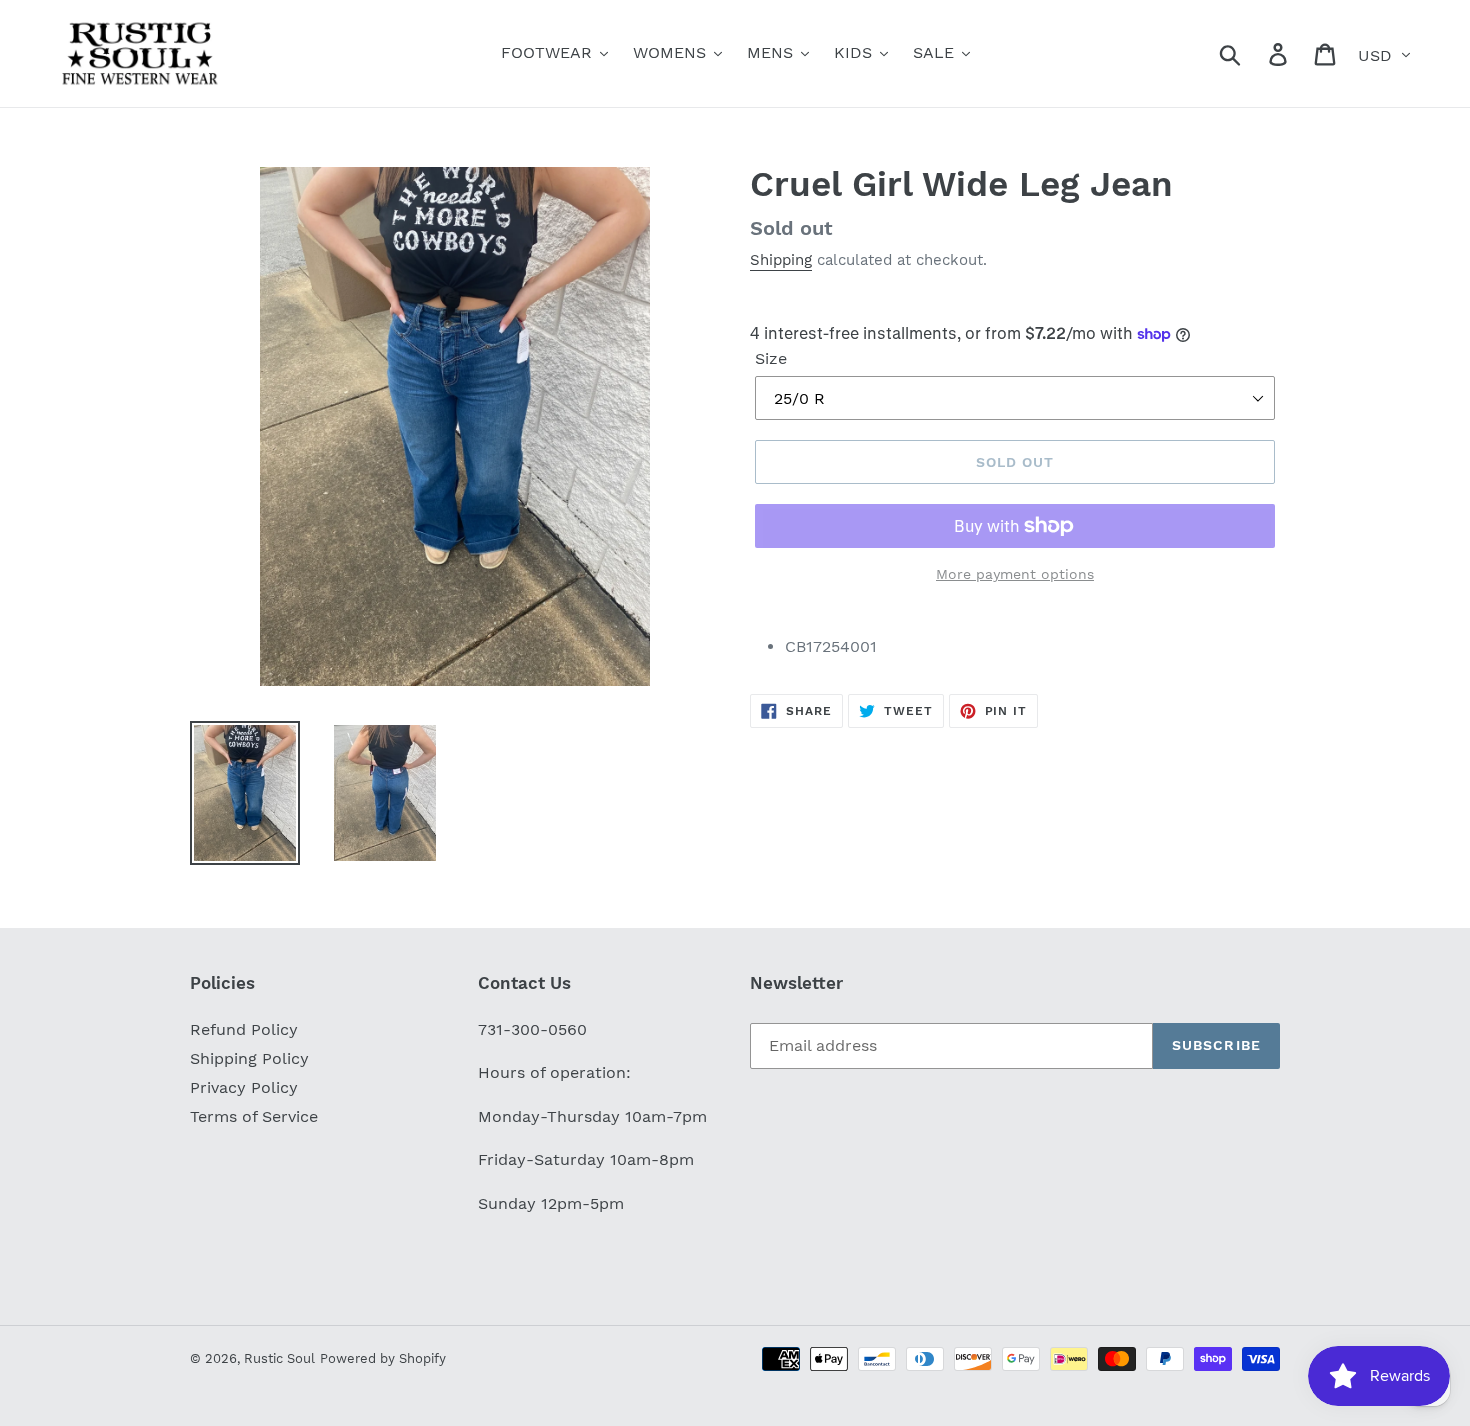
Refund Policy (244, 1029)
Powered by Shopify (383, 1358)
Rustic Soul (279, 1358)
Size (771, 358)
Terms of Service (254, 1116)
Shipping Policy (249, 1058)
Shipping (781, 260)
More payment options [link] (1015, 574)
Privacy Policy (244, 1087)
